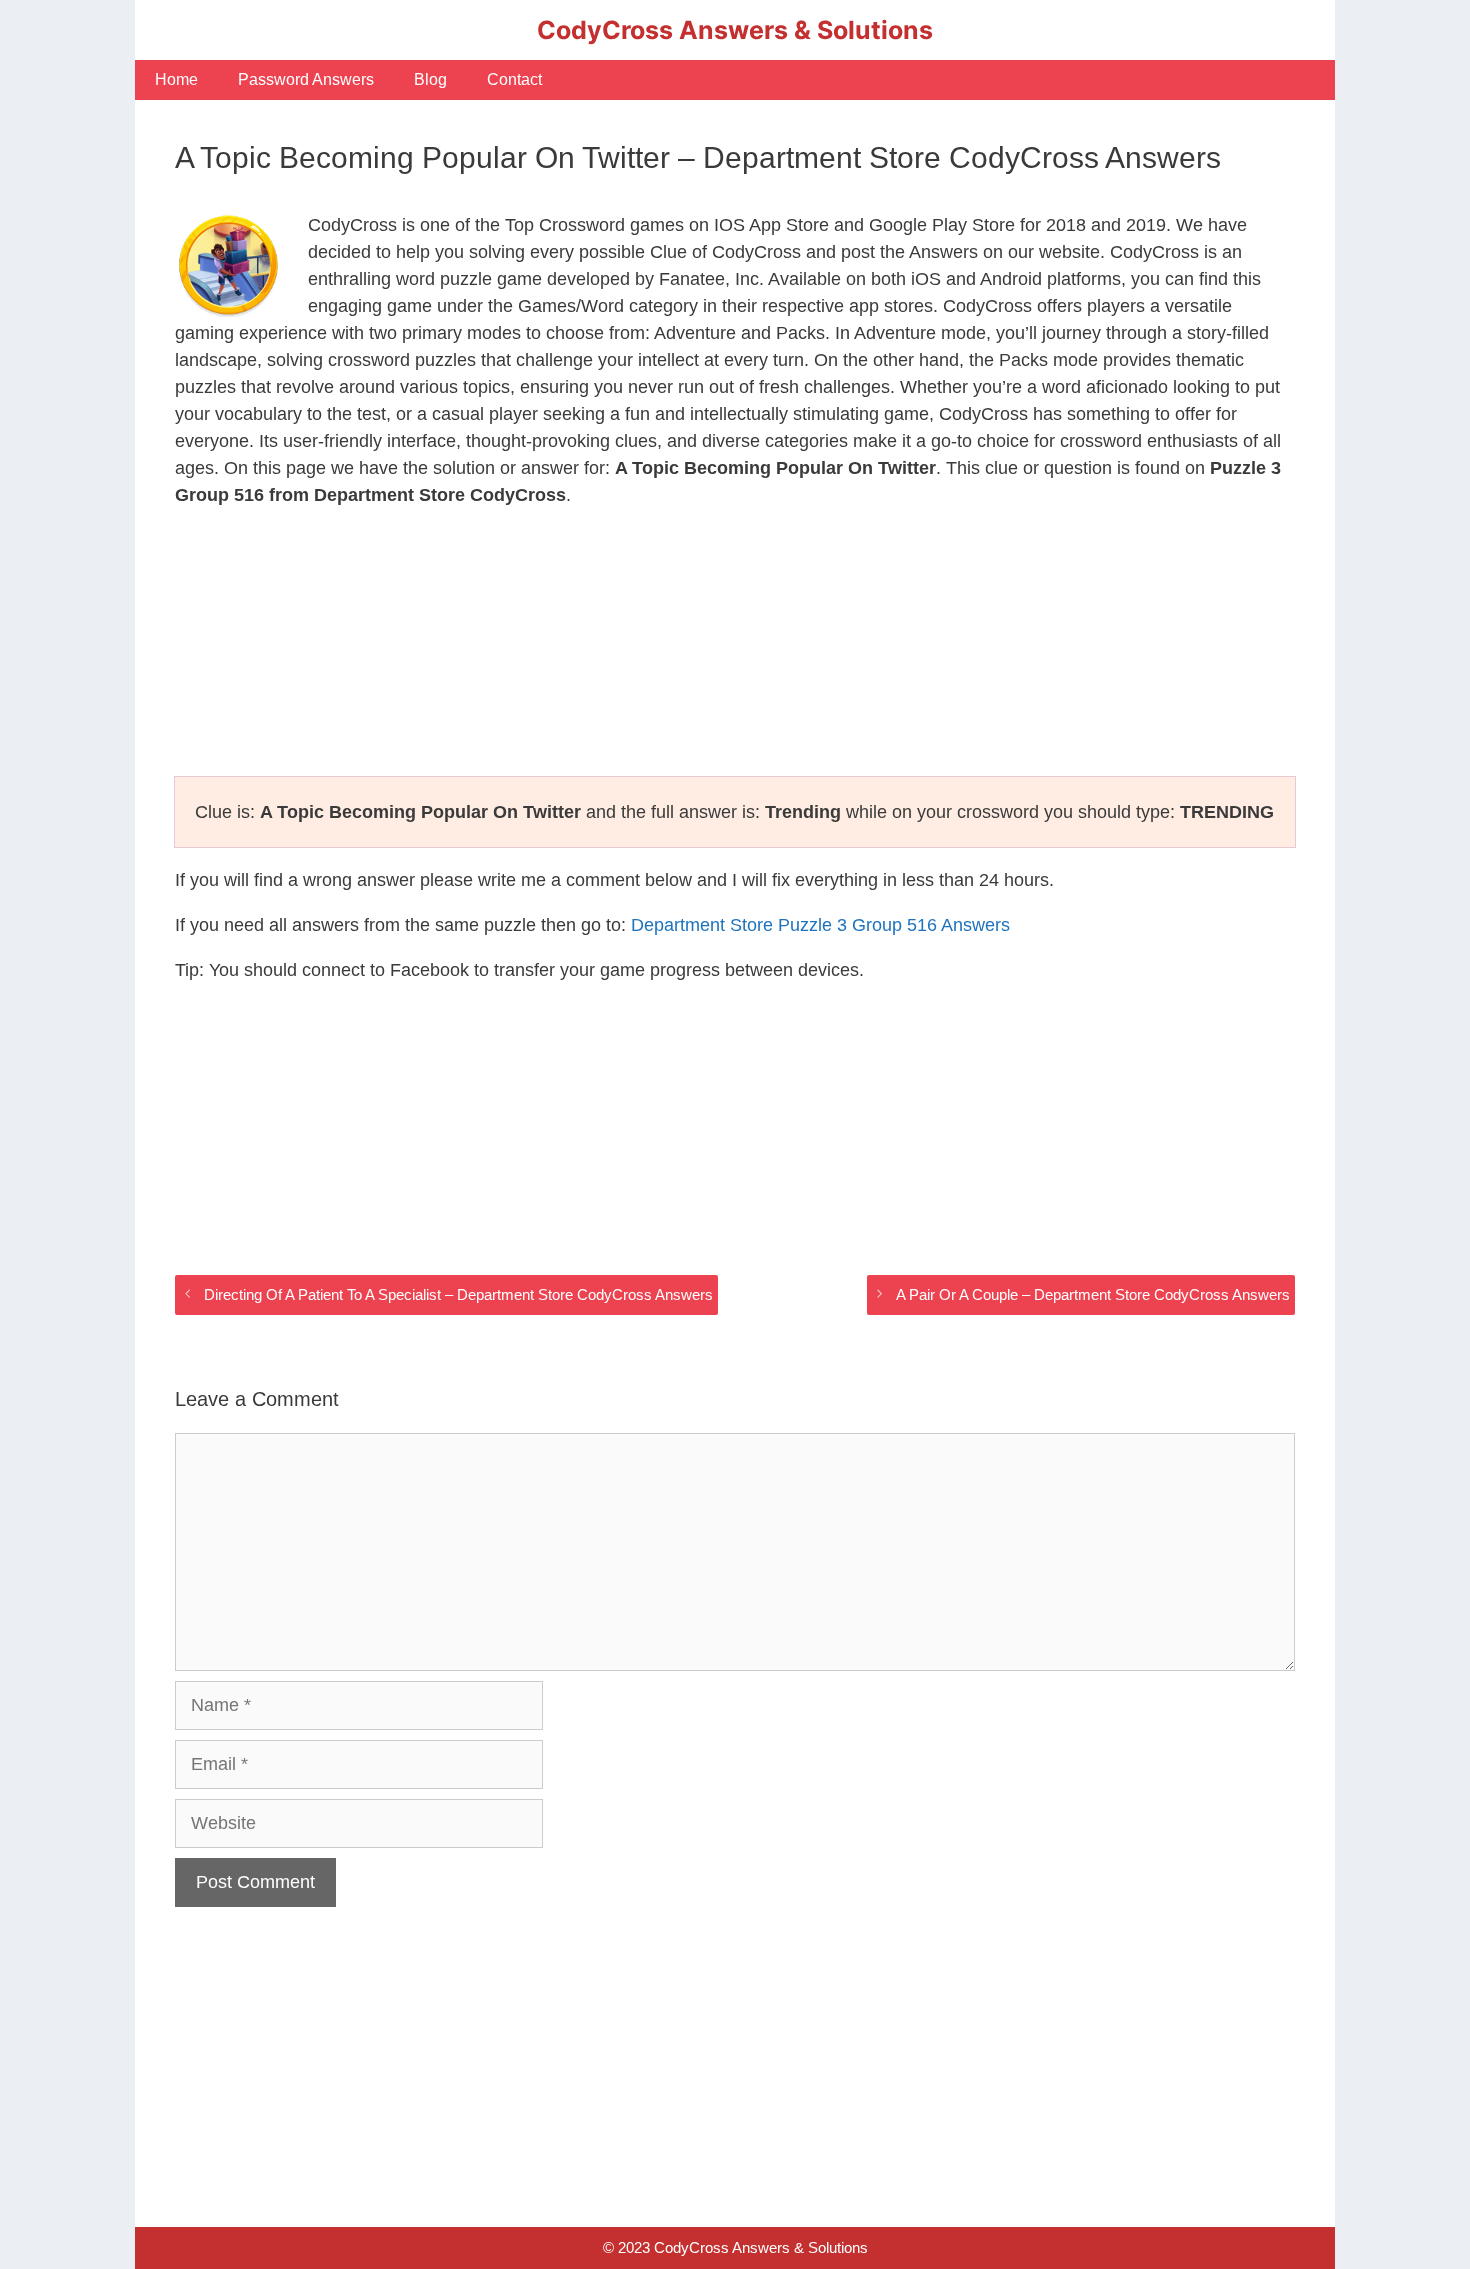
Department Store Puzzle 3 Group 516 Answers (820, 925)
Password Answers (306, 79)
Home (176, 79)
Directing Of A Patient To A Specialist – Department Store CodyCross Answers (458, 1294)
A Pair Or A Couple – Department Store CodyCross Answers (1093, 1294)
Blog (430, 79)
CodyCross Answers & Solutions (735, 30)
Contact (514, 79)
